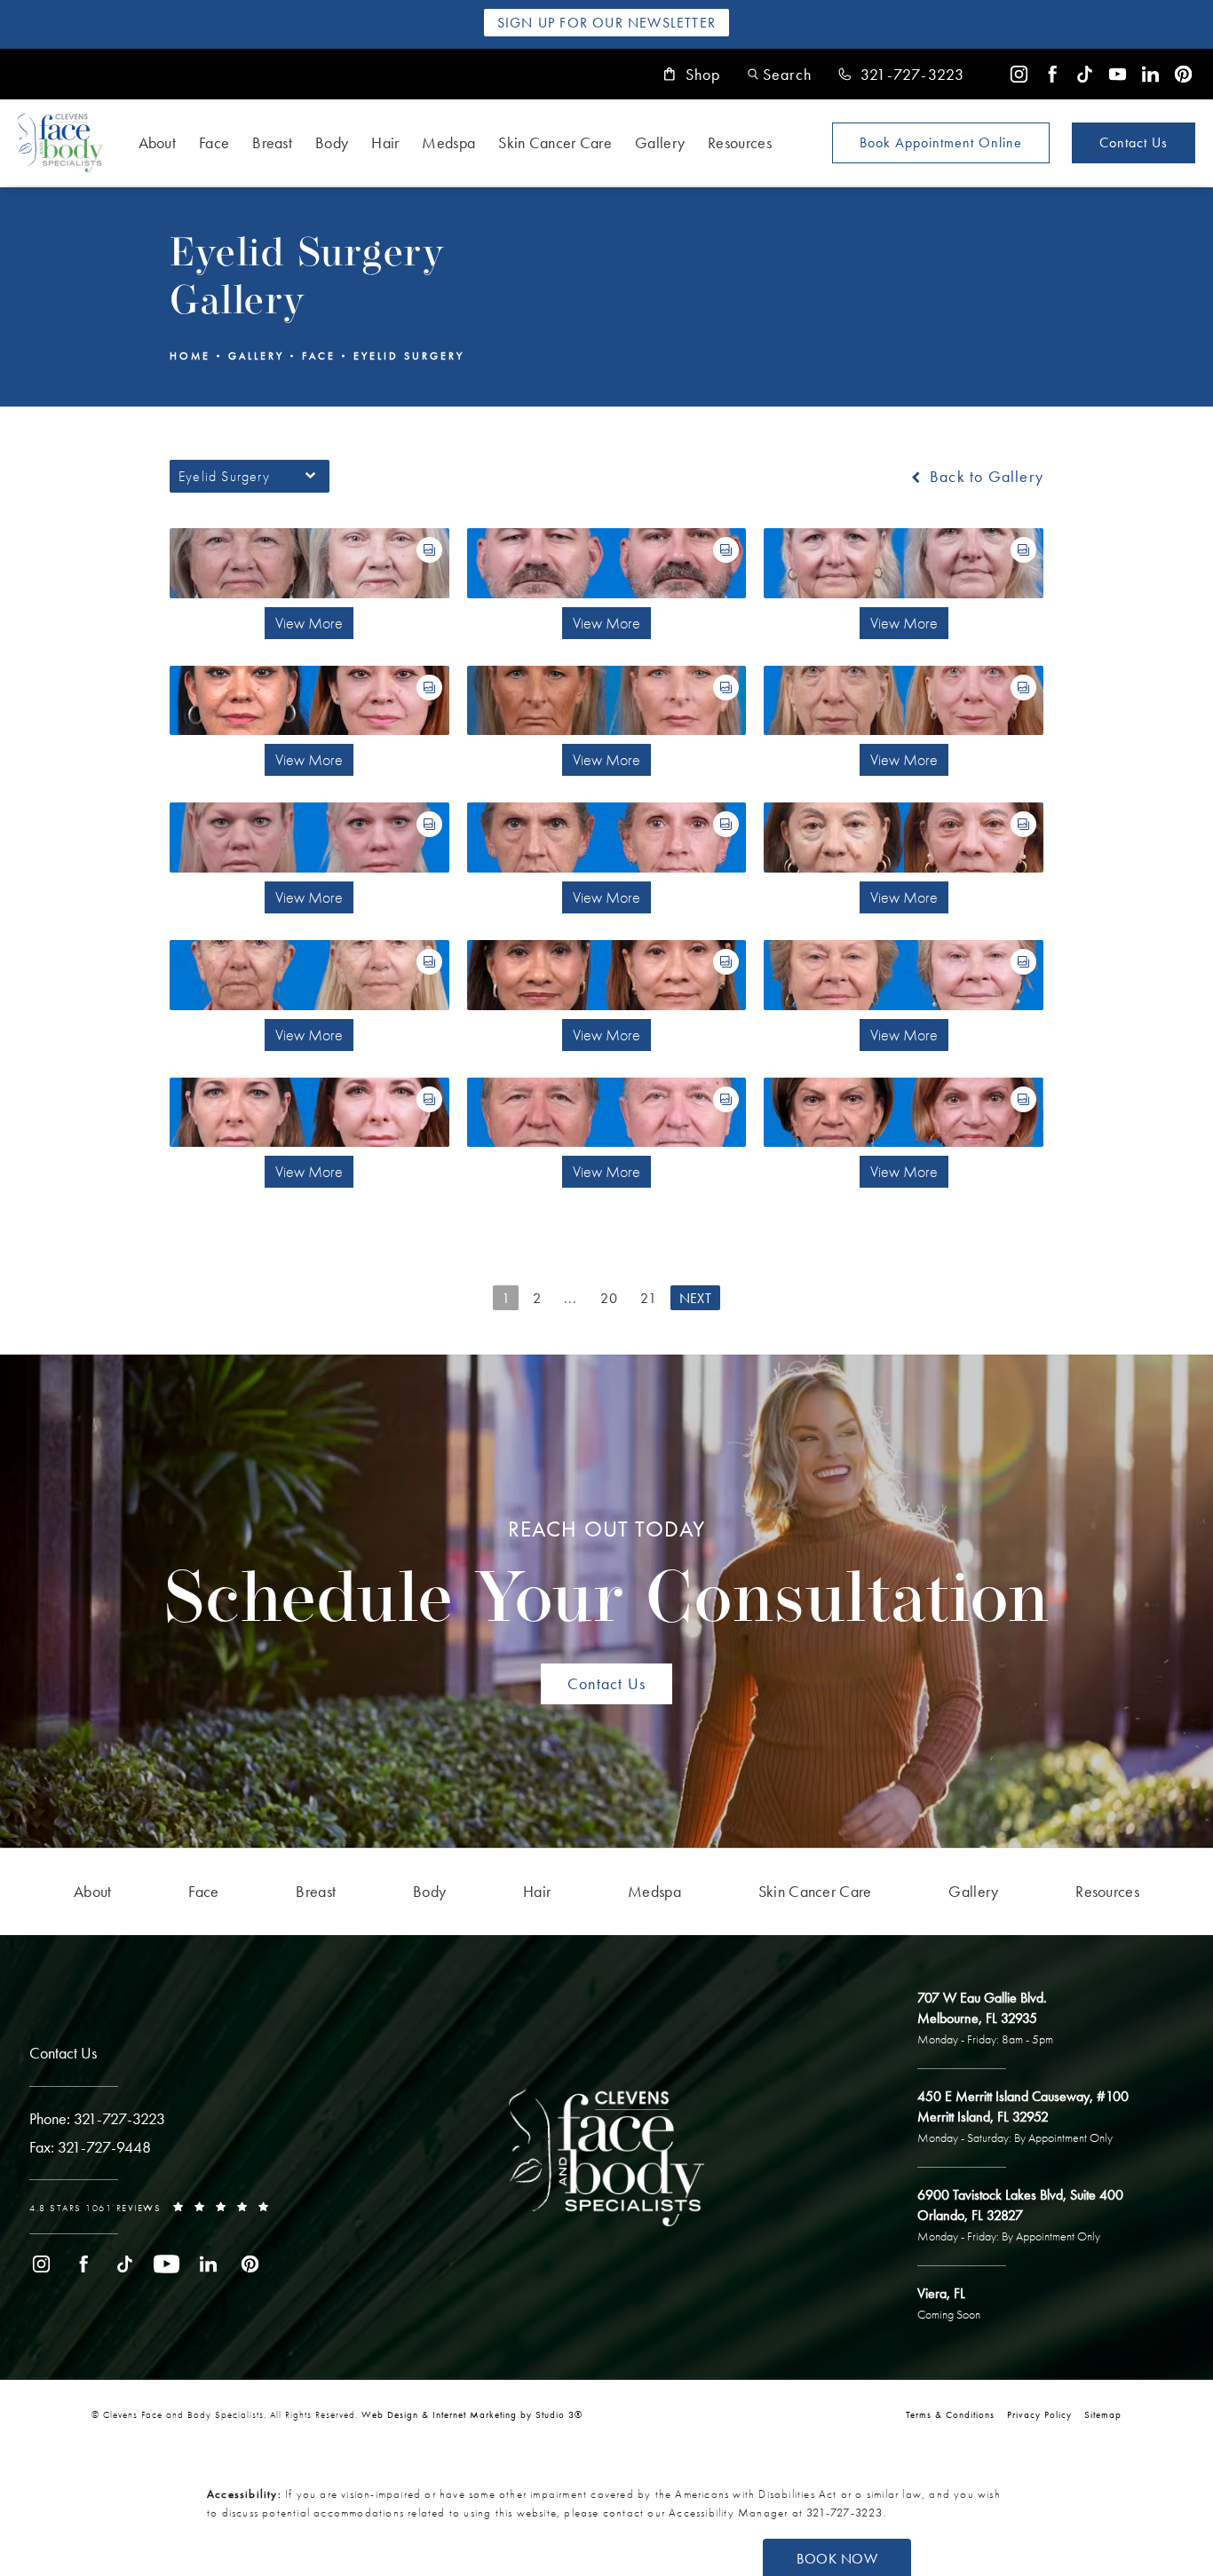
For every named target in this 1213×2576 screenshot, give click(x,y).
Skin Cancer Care (555, 142)
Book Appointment (941, 142)
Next (695, 1298)
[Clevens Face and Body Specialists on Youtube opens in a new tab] (1118, 74)
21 (648, 1298)
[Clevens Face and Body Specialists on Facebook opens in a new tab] (1052, 74)
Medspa (448, 142)
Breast (272, 142)
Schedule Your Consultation (607, 1577)
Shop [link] (703, 75)
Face (214, 142)
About (158, 142)
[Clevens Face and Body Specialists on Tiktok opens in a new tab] (1085, 74)
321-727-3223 (844, 2513)
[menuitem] (1019, 74)
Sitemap (1103, 2414)
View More (309, 623)
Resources (740, 142)
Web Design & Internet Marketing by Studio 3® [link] (472, 2414)
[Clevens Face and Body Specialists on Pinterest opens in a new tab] (1183, 74)
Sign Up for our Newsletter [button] (606, 23)
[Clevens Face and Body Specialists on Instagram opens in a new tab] (1019, 74)
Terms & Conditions (950, 2414)
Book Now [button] (837, 2559)
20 (609, 1298)
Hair (385, 142)
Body (332, 142)
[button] (780, 74)
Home (190, 356)
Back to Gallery (984, 477)
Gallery (660, 142)
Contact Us (1134, 142)
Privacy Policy (1039, 2414)
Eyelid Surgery (409, 356)
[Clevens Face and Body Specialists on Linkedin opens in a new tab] (1150, 74)
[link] (901, 75)
